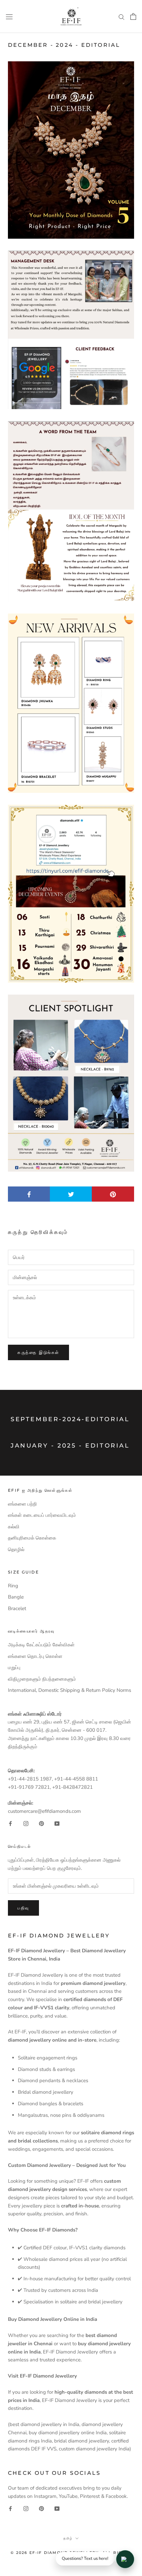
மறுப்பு (14, 1667)
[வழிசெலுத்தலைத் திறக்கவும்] (9, 16)
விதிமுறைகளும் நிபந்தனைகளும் (42, 1679)
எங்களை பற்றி (22, 1504)
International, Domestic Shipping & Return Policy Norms (70, 1690)
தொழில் (16, 1549)
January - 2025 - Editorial (70, 1446)
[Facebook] (10, 1823)
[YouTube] (57, 1823)
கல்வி (14, 1527)
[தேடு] (122, 17)
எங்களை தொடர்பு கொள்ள (35, 1656)
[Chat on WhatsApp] (125, 2559)
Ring (13, 1586)
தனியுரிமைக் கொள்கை (32, 1538)
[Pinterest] (41, 1823)
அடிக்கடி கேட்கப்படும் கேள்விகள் (41, 1645)
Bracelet (17, 1608)
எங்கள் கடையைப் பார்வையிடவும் (42, 1515)
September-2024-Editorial (70, 1419)
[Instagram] (26, 1823)
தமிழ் (68, 2538)
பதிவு (23, 1908)
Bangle (16, 1597)
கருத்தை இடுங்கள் (38, 1352)
